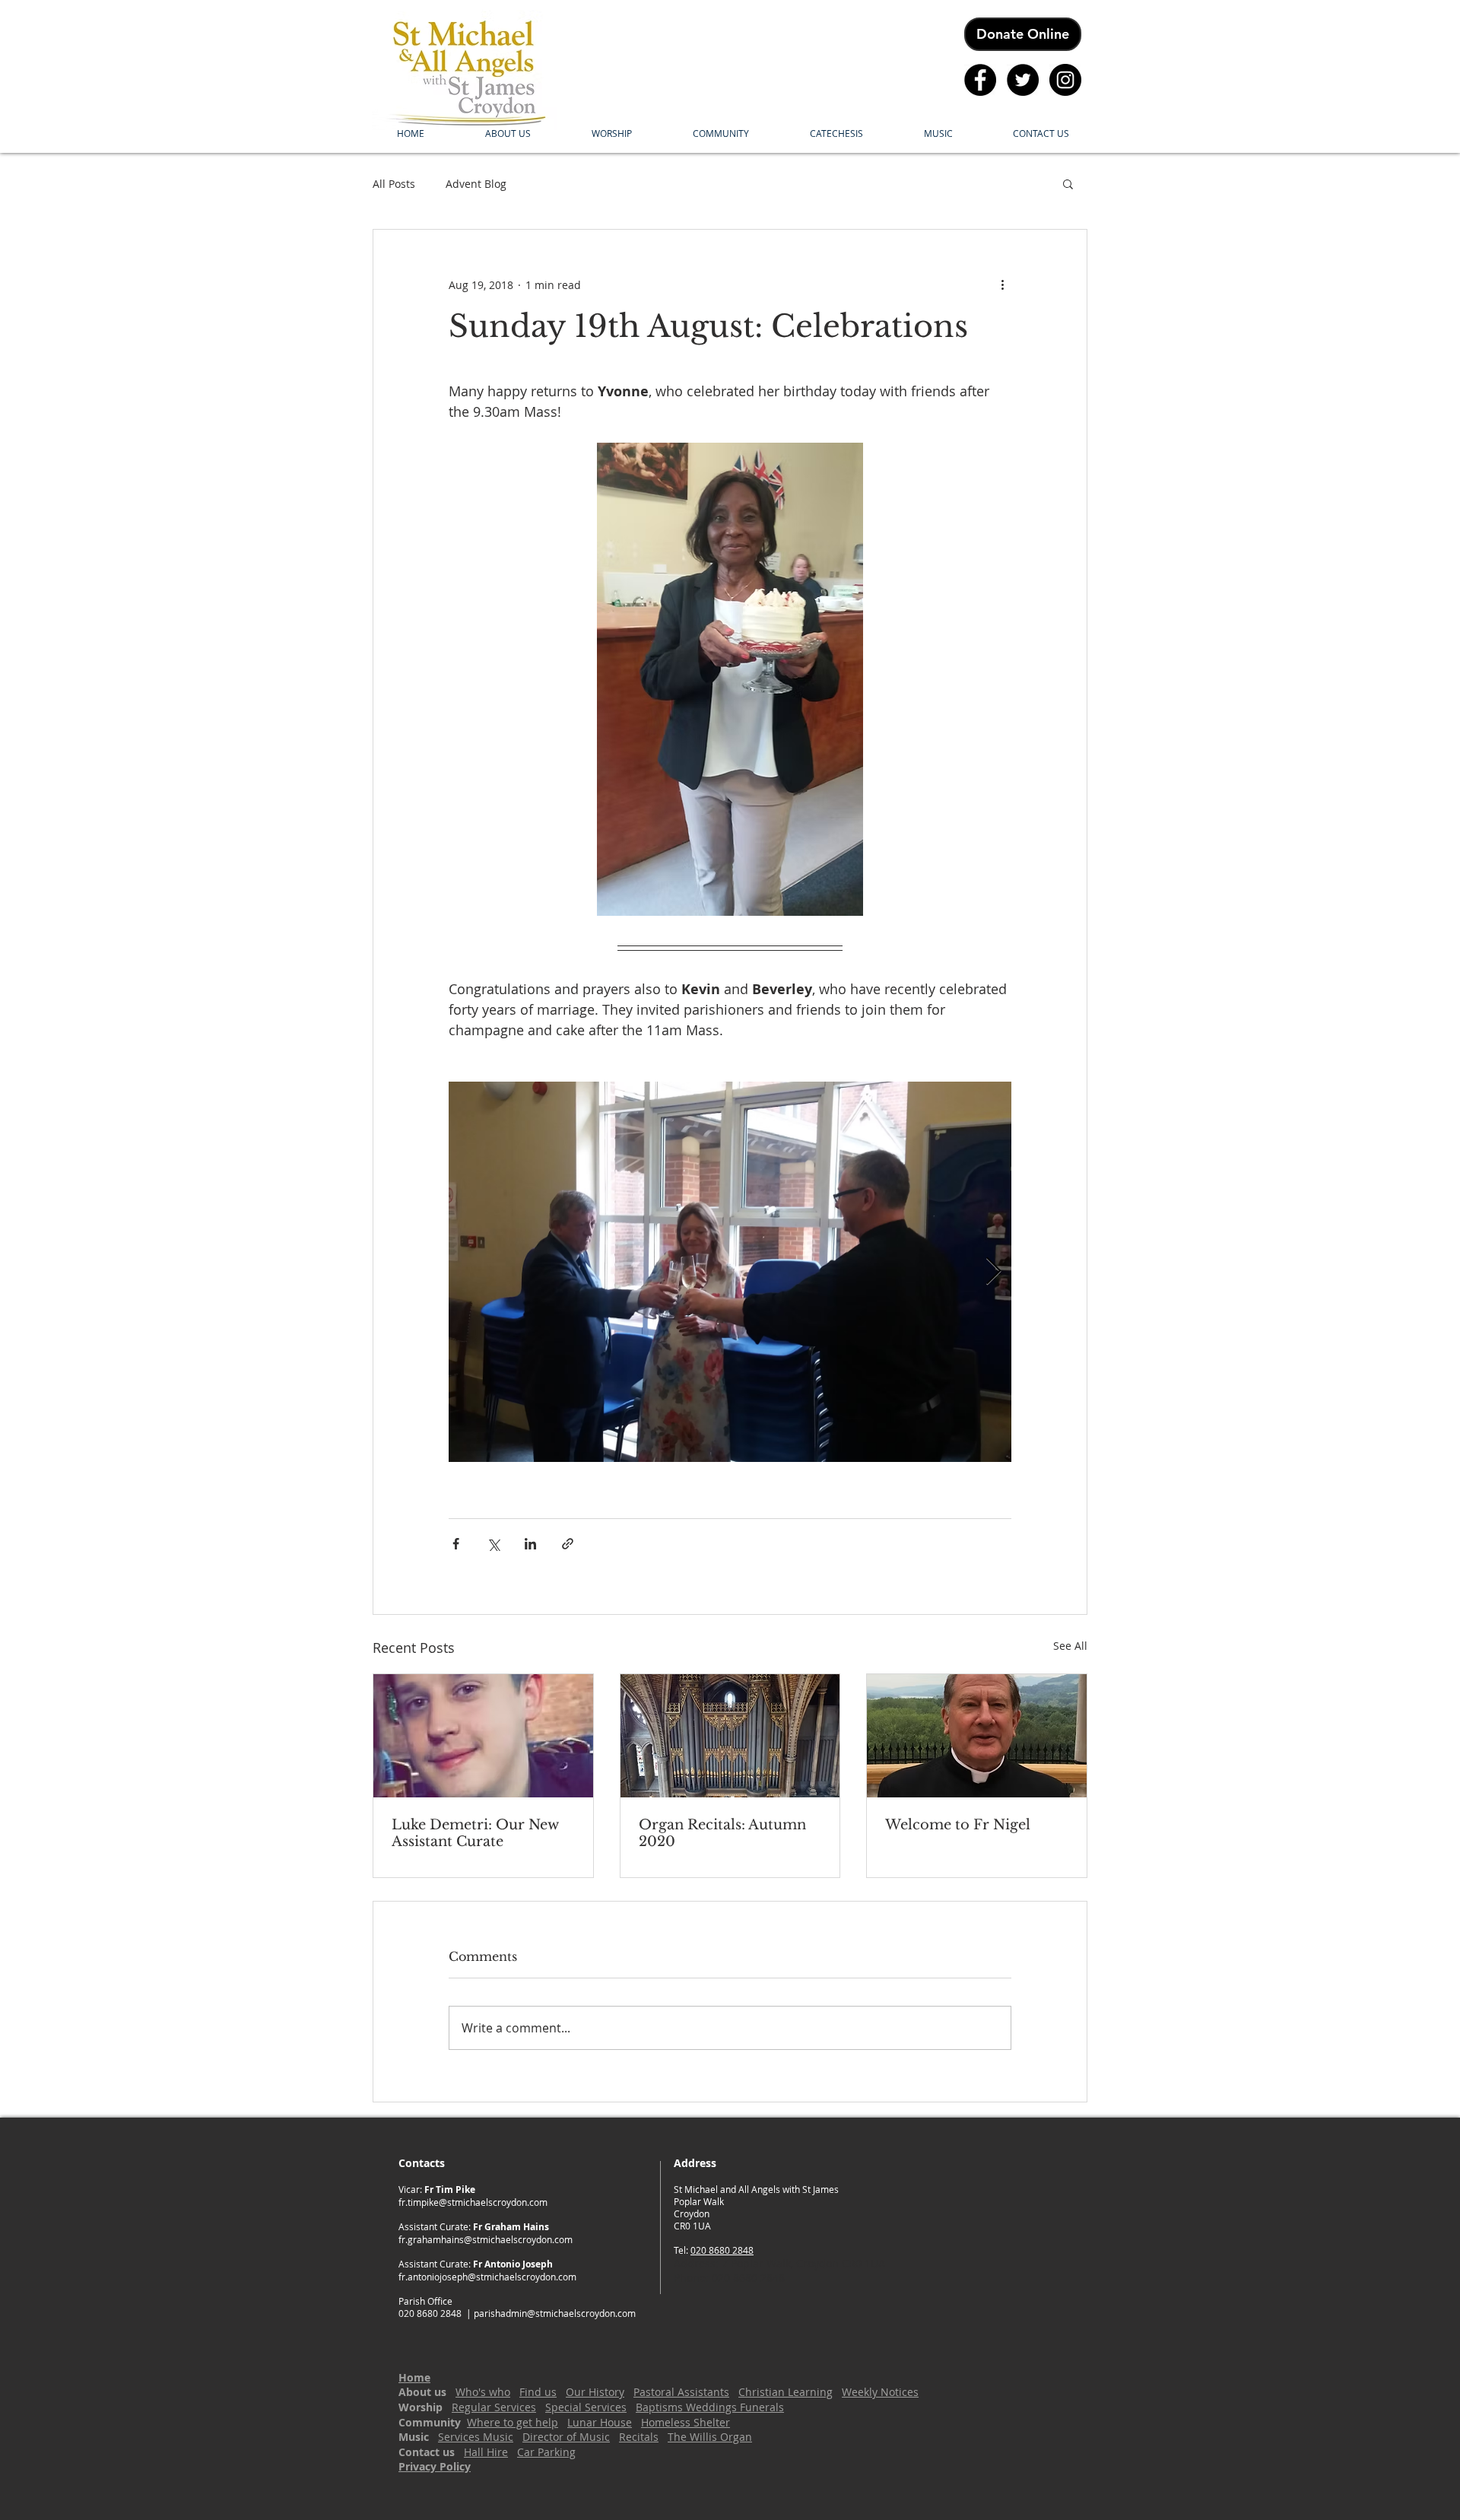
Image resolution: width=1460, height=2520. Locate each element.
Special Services (586, 2407)
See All (1070, 1646)
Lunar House (600, 2422)
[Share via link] (568, 1544)
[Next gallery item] (993, 1272)
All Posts (394, 184)
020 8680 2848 (722, 2250)
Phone (690, 2278)
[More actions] (1002, 284)
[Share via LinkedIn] (530, 1544)
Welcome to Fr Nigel (958, 1825)
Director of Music (566, 2437)
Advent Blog (476, 184)
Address (695, 2263)
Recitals (639, 2437)
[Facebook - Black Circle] (980, 80)
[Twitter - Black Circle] (1023, 80)
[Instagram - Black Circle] (1065, 80)
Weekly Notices (880, 2392)
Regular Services (494, 2407)
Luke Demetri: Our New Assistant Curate (475, 1833)
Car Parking (546, 2452)
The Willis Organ (710, 2437)
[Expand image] (730, 1272)
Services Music (476, 2437)
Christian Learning (786, 2392)
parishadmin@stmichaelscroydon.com (555, 2313)
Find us (538, 2392)
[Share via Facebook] (456, 1544)
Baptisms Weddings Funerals (710, 2407)
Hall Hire (486, 2452)
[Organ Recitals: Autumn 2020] (730, 1736)
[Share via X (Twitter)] (493, 1544)
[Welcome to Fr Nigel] (977, 1736)
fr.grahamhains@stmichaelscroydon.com (486, 2239)
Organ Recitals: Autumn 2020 (722, 1833)
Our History (595, 2392)
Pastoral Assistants (681, 2392)
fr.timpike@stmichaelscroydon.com (473, 2202)
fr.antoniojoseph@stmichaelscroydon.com (487, 2277)
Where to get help (513, 2422)
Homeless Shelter (686, 2422)
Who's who (483, 2392)
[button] (508, 133)
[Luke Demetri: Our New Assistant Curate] (483, 1736)
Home (414, 2377)
